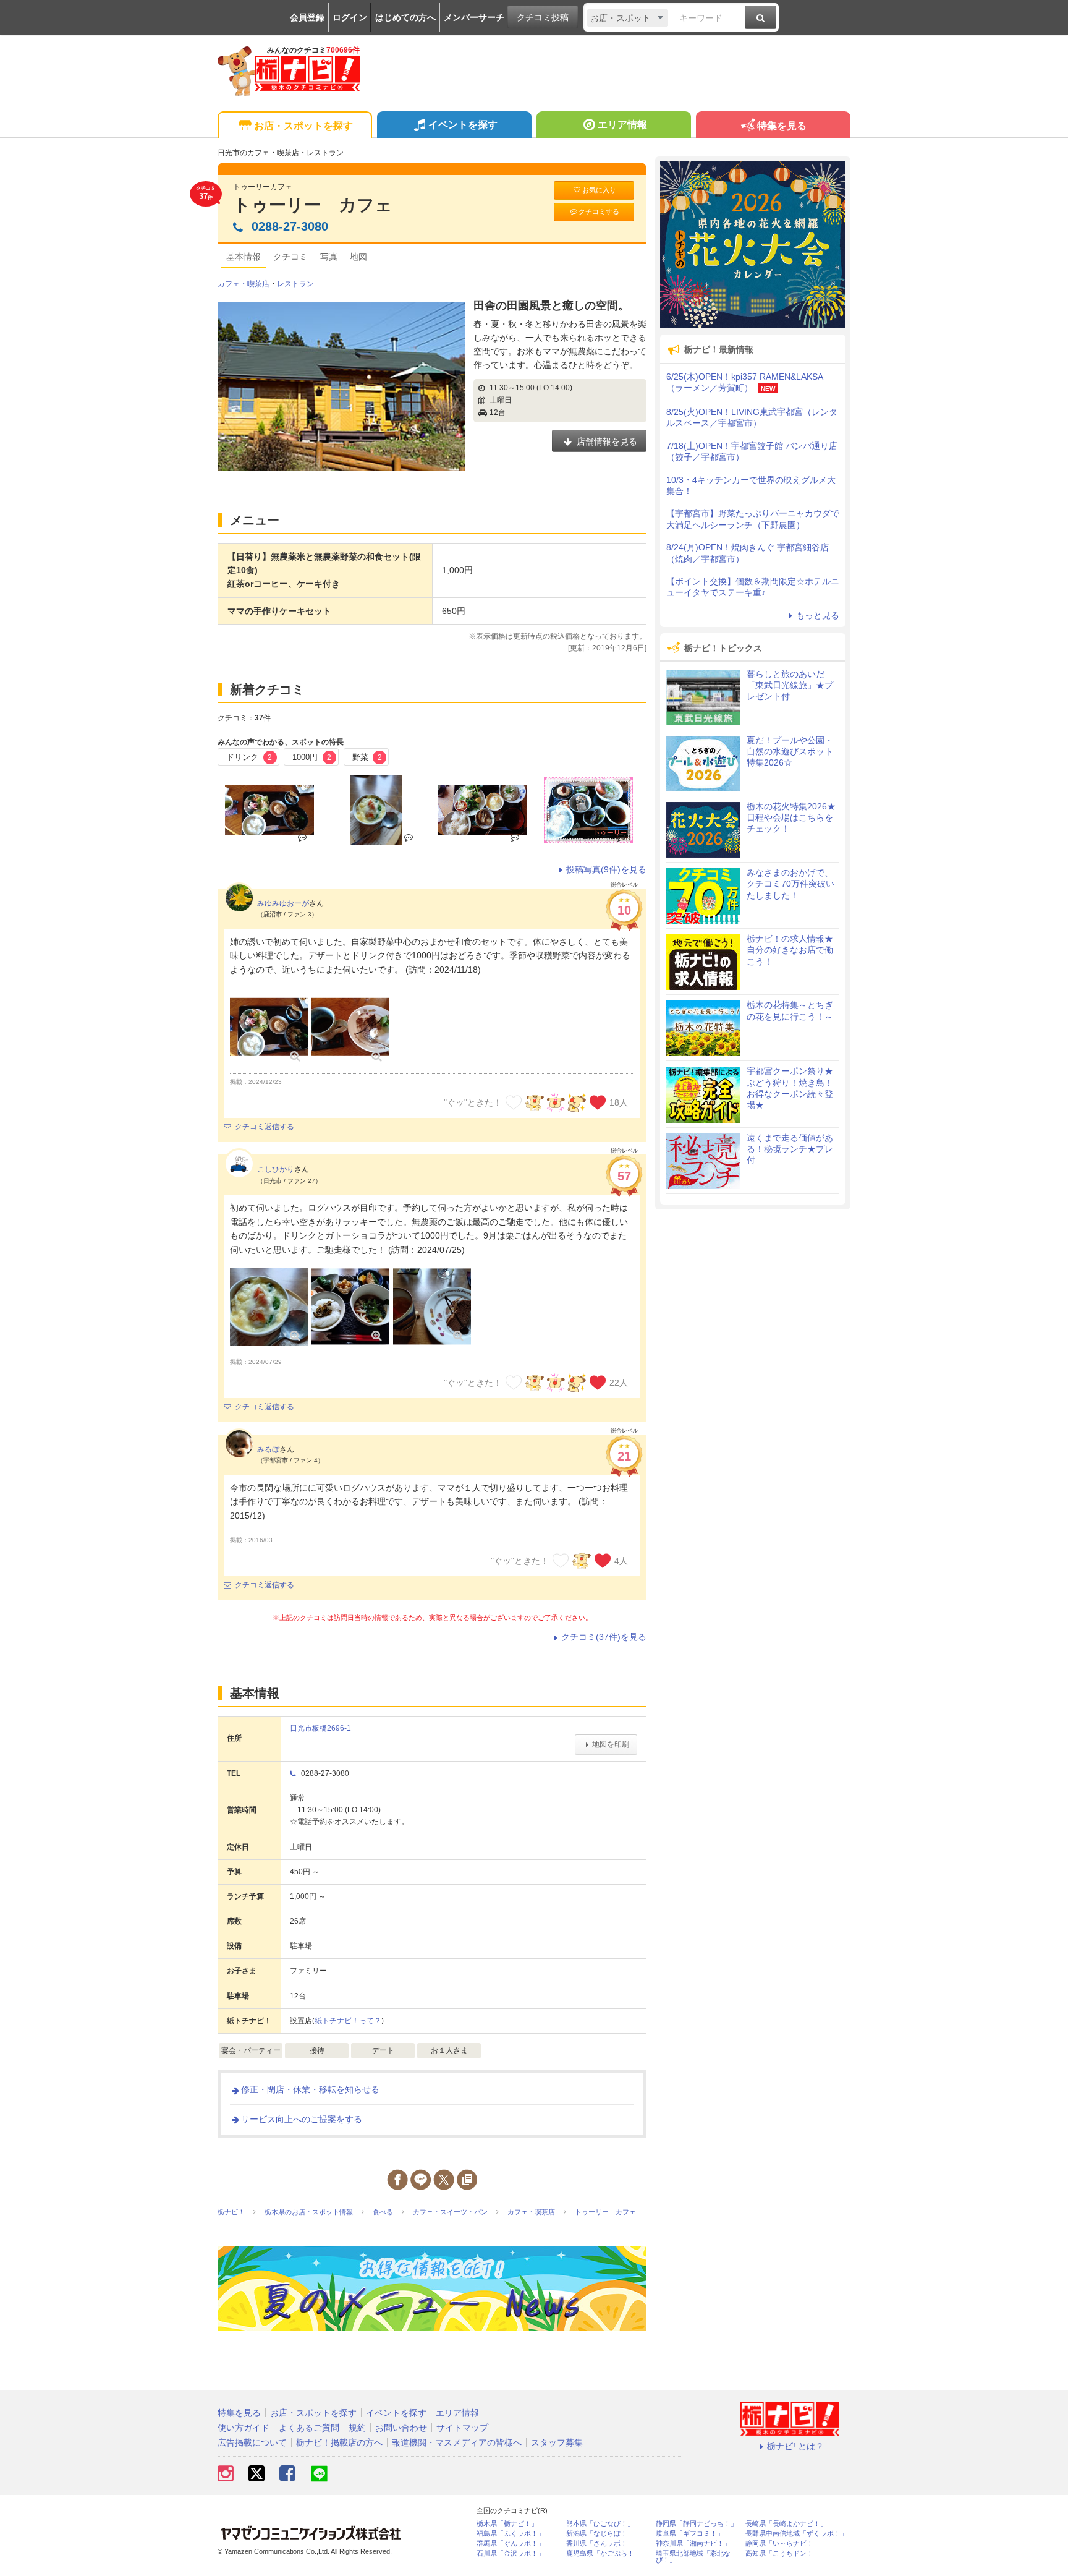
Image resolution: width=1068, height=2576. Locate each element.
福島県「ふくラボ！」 (511, 2534)
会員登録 (307, 17)
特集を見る (782, 126)
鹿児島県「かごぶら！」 (604, 2553)
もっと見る (818, 615)
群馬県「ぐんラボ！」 (511, 2544)
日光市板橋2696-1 (320, 1728)
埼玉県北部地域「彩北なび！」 (693, 2557)
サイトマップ (462, 2428)
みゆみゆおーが (283, 903)
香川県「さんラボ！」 (600, 2544)
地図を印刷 (611, 1744)
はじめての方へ (405, 17)
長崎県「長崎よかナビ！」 (786, 2524)
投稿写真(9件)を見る (606, 869)
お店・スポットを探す (303, 126)
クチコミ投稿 (543, 17)
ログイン (350, 17)
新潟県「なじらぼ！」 (600, 2534)
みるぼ (268, 1449)
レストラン (295, 284)
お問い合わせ (401, 2428)
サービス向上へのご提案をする (302, 2119)
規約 (357, 2428)
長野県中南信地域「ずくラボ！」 (796, 2534)
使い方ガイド (244, 2428)
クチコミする (599, 211)
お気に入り (599, 190)
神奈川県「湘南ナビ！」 (693, 2544)
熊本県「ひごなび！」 (600, 2524)
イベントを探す (463, 125)
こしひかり (276, 1169)
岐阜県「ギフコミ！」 (690, 2534)
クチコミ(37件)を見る (604, 1637)
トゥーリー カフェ (313, 205)
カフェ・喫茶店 (244, 284)
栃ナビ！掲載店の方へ (339, 2442)
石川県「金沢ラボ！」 (511, 2553)
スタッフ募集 (557, 2442)
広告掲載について (252, 2442)
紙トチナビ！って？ (348, 2021)
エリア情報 (622, 125)
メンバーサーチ (474, 17)
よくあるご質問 (309, 2428)
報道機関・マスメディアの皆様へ (457, 2442)
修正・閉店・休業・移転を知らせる (310, 2089)
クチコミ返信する (265, 1127)
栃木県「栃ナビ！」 (507, 2524)
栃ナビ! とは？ (795, 2446)
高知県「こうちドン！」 (783, 2553)
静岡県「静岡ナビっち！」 (697, 2524)
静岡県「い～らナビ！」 (783, 2544)
